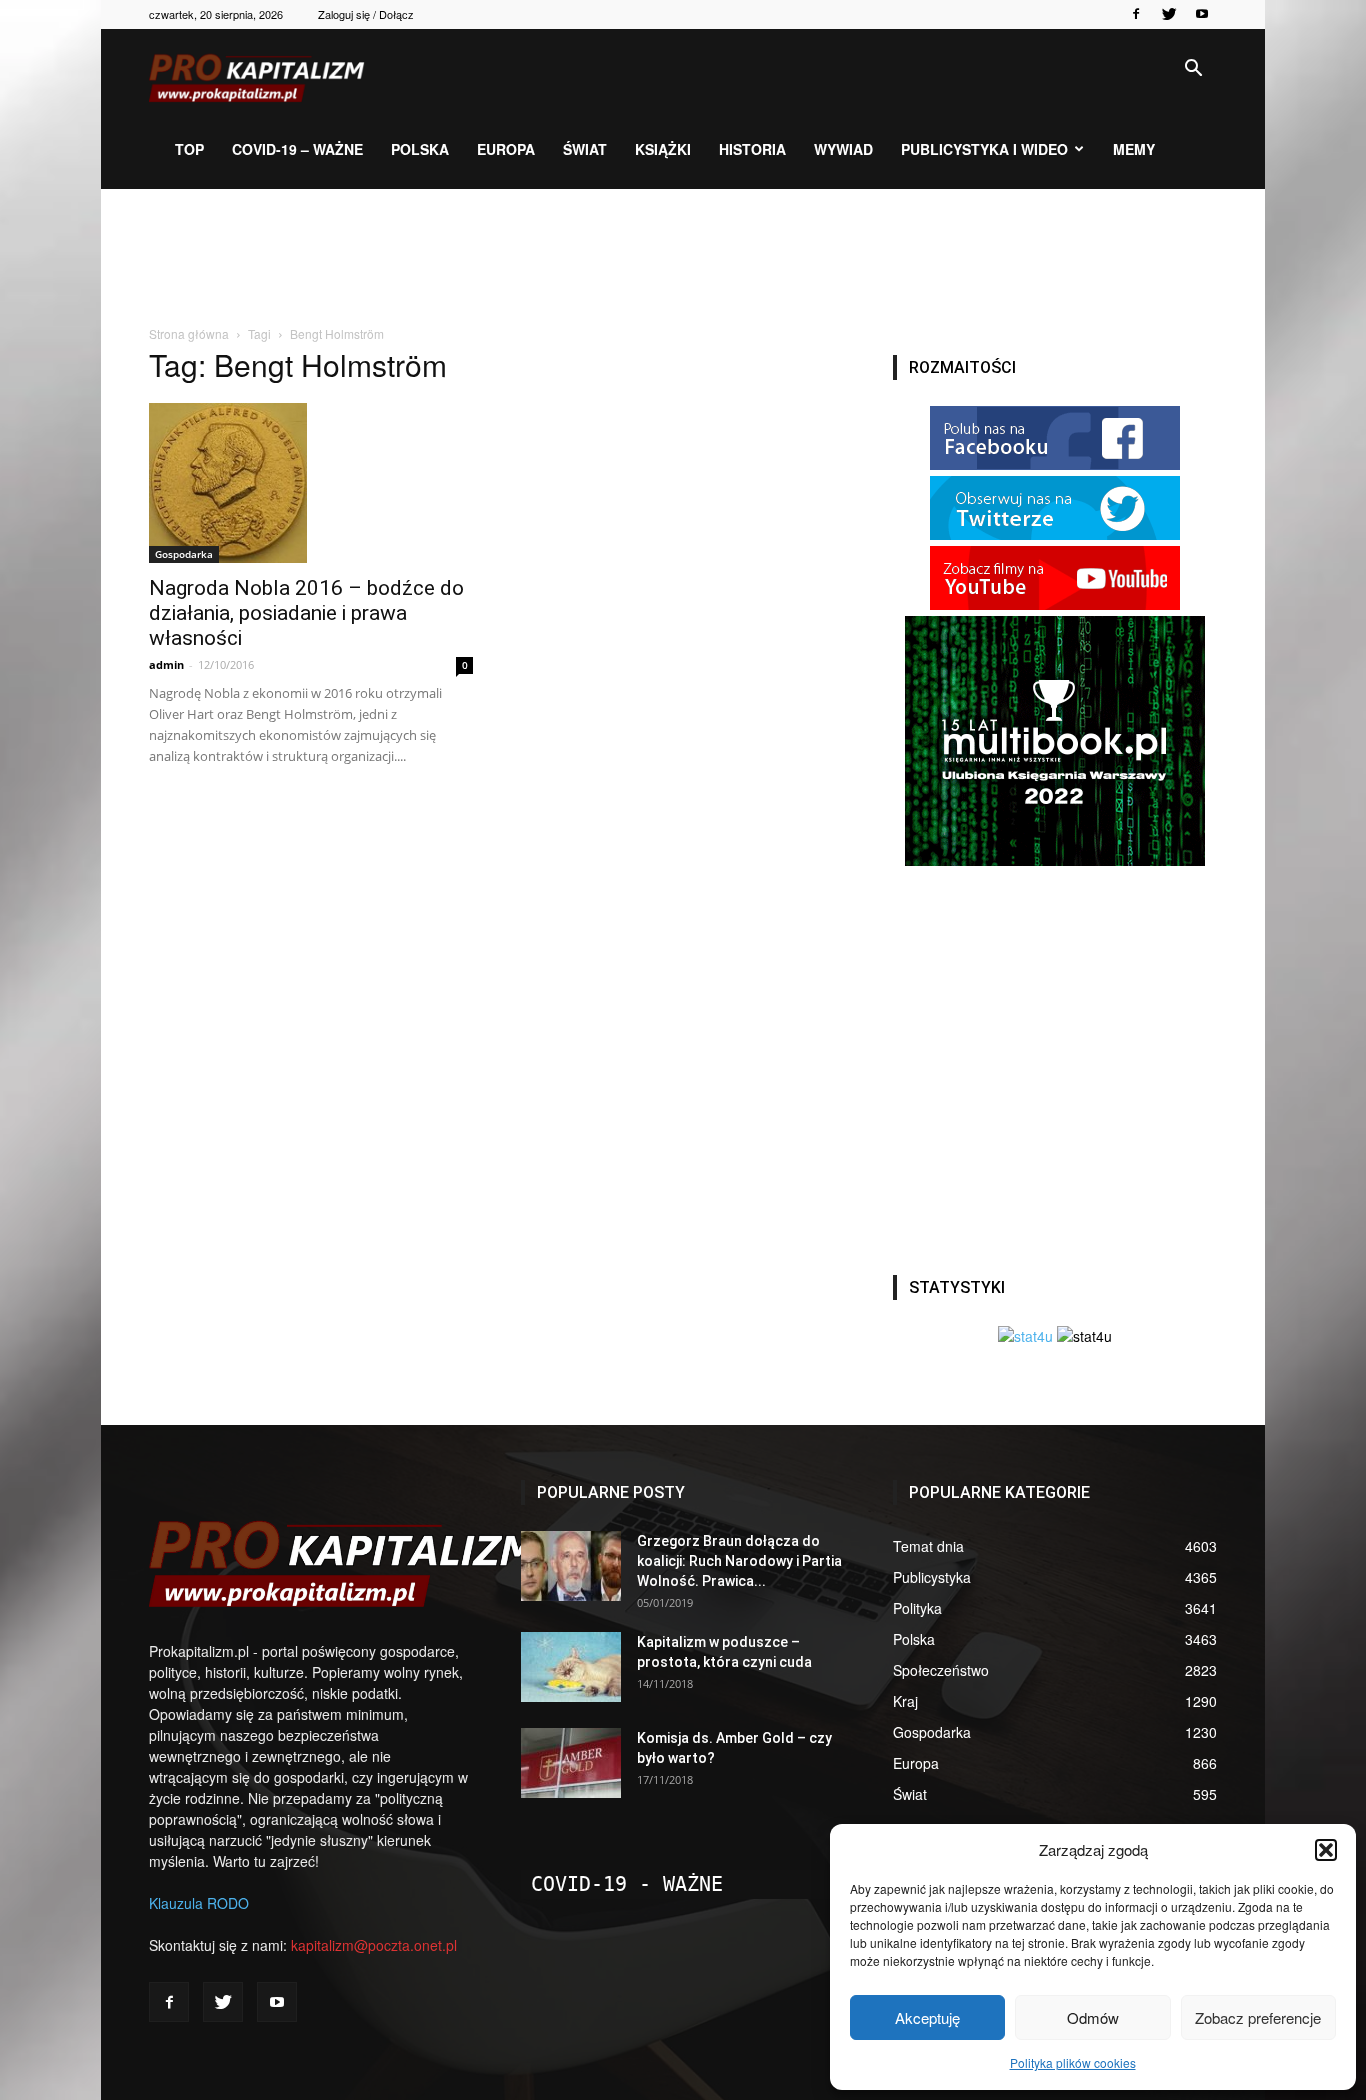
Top (189, 149)
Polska (420, 149)
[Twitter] (1169, 14)
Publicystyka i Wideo (984, 149)
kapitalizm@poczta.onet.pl (374, 1945)
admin (166, 664)
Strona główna (189, 333)
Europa (506, 149)
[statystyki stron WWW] (1025, 1336)
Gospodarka (184, 554)
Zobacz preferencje (1258, 2017)
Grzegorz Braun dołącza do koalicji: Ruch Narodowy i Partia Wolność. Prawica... (739, 1561)
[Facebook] (1136, 14)
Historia (752, 149)
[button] (1326, 1850)
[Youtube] (1202, 14)
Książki (663, 149)
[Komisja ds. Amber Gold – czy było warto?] (571, 1763)
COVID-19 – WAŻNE (297, 149)
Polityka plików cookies (1073, 2062)
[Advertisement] (683, 258)
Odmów (1093, 2017)
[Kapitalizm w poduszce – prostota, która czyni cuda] (571, 1667)
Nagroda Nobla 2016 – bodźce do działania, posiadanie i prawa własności (306, 613)
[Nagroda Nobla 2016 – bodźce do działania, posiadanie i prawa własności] (311, 483)
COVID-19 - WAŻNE (627, 1884)
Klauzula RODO (199, 1903)
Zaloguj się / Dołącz (366, 14)
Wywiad (843, 149)
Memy (1134, 149)
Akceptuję (927, 2017)
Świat (585, 149)
